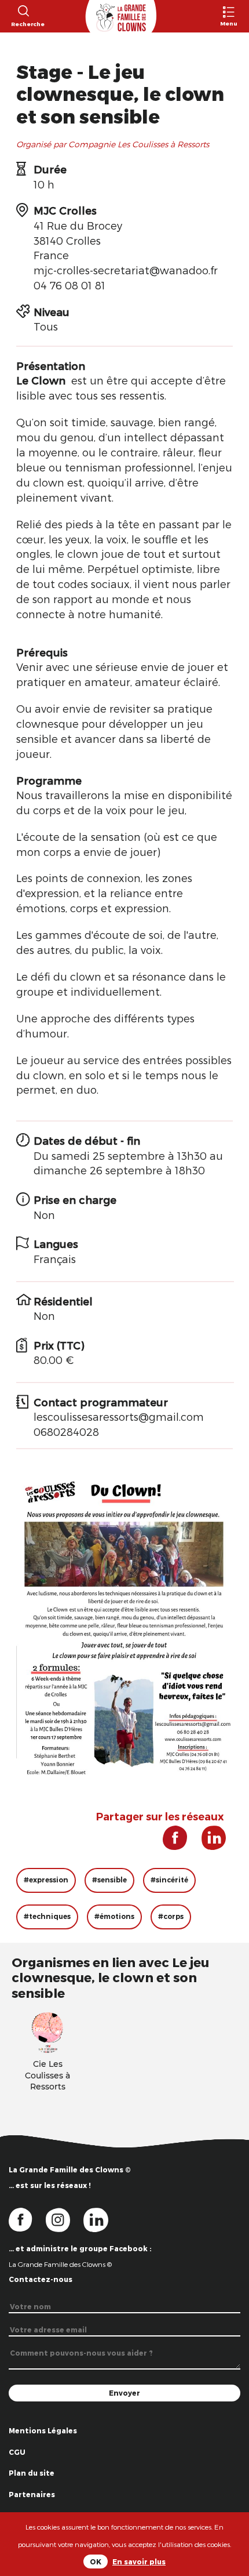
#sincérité (169, 1880)
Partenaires (32, 2494)
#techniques (47, 1916)
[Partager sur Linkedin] (208, 1842)
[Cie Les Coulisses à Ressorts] (47, 2031)
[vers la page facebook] (27, 2219)
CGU (17, 2452)
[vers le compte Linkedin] (102, 2219)
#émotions (114, 1916)
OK (96, 2562)
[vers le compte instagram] (65, 2219)
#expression (46, 1880)
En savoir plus (139, 2562)
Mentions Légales (43, 2430)
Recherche (23, 24)
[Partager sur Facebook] (171, 1842)
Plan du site (32, 2473)
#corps (171, 1916)
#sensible (109, 1880)
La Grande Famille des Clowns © (60, 2264)
